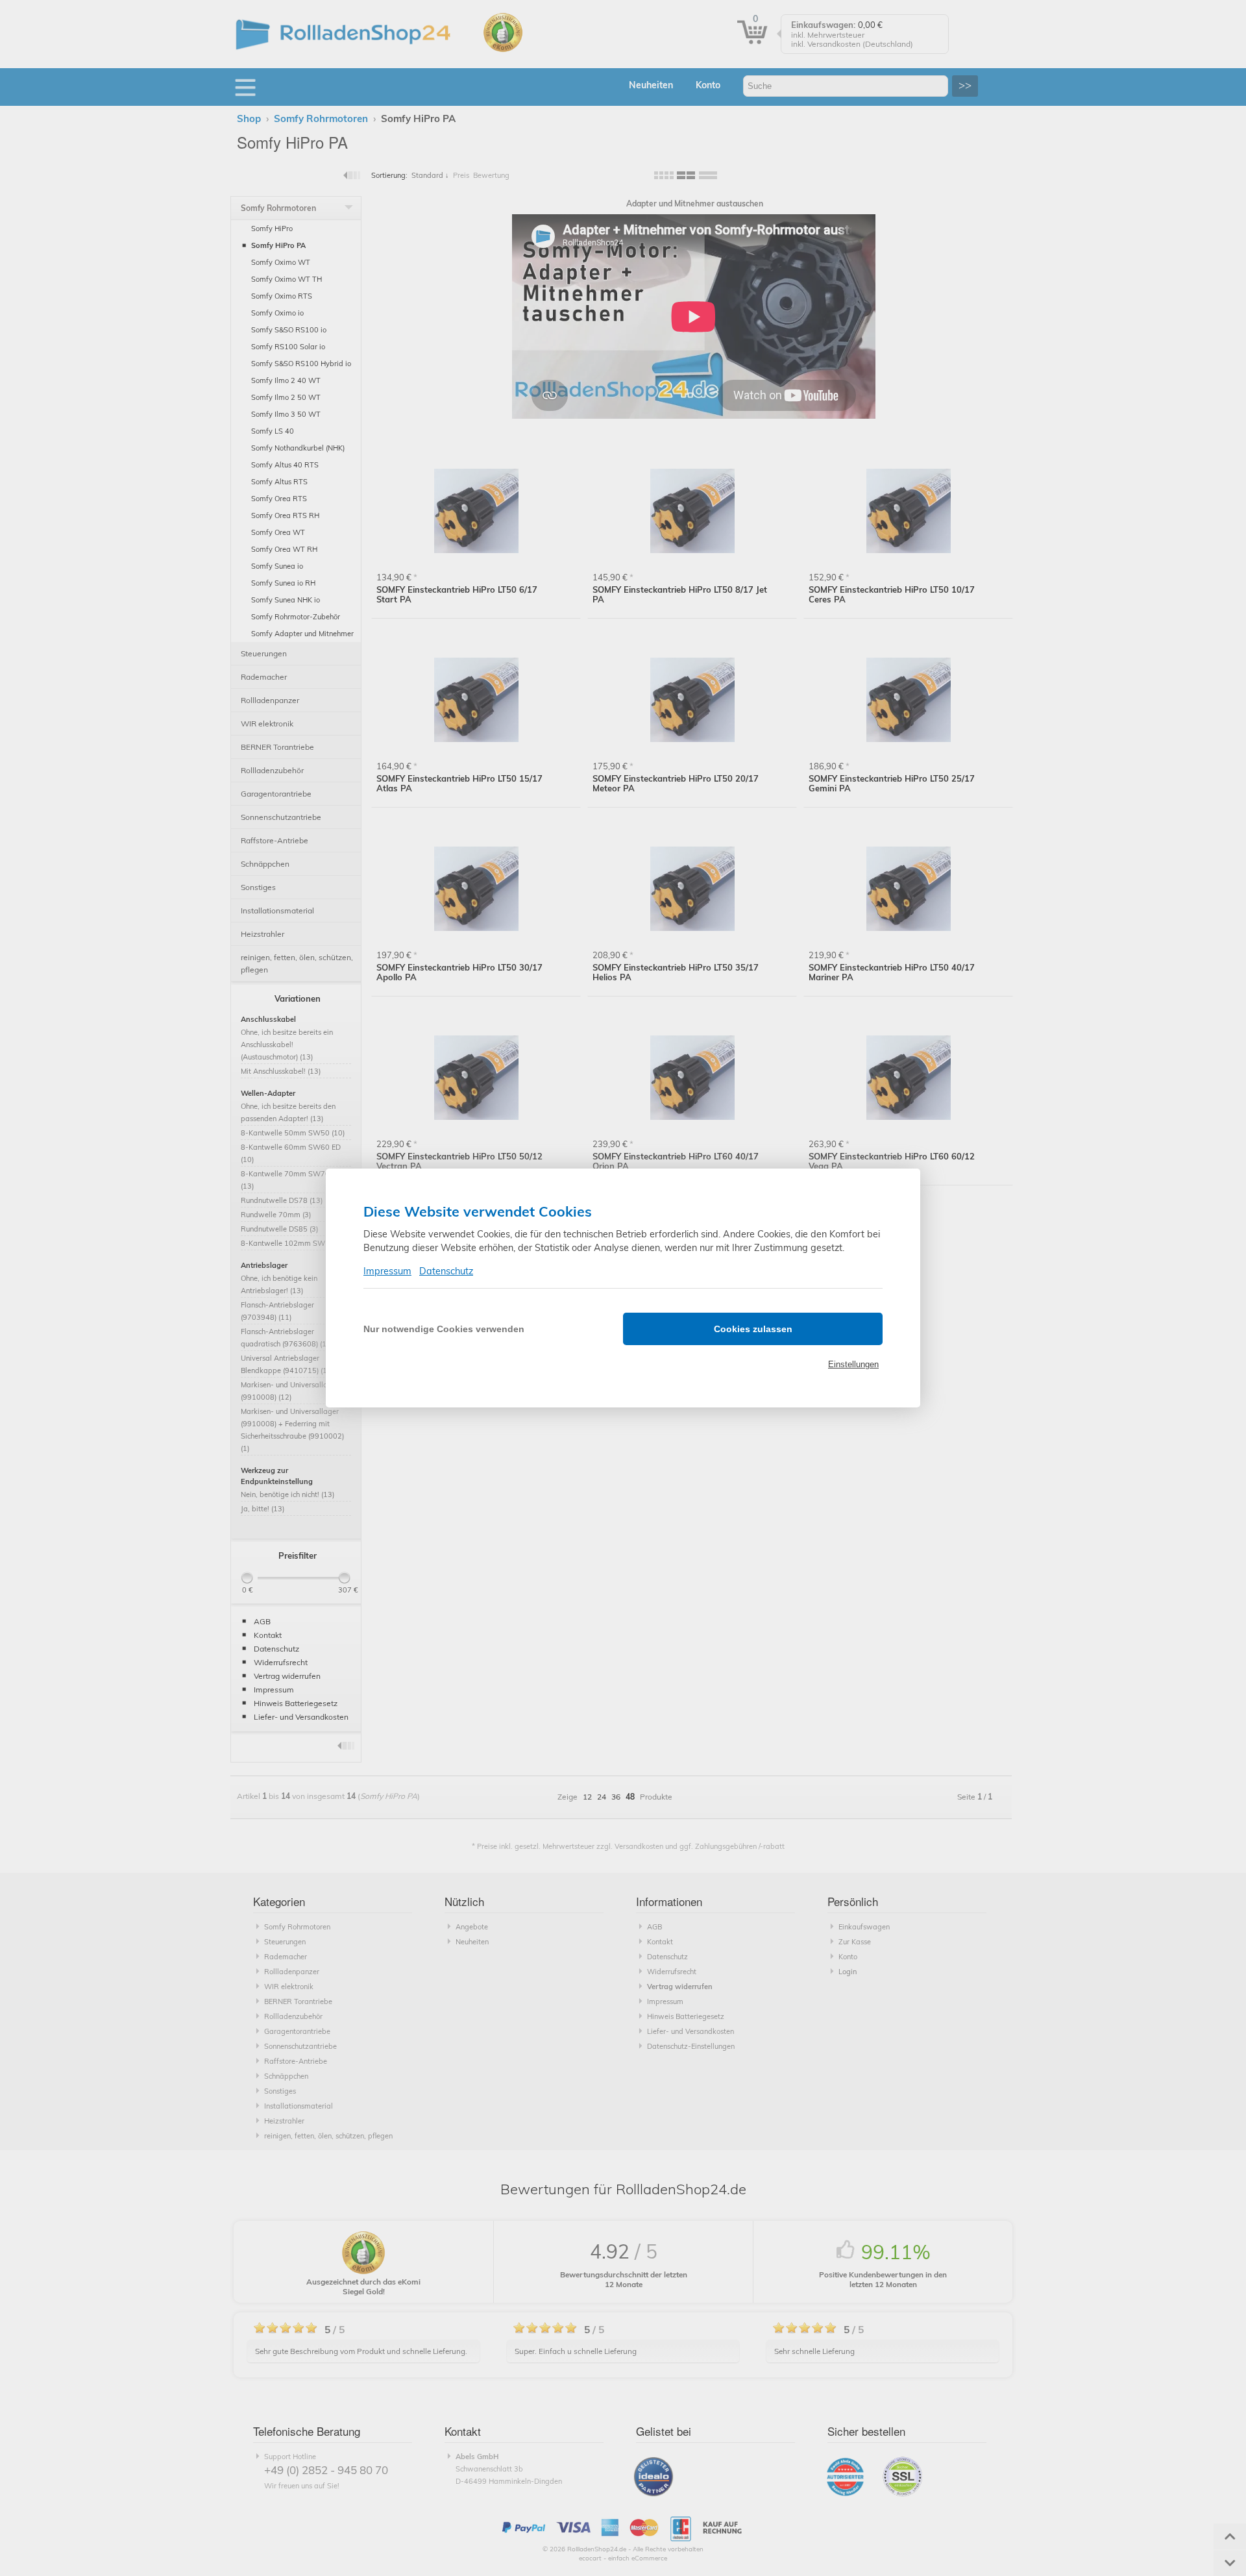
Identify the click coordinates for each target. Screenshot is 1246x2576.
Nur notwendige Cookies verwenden (444, 1329)
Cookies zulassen (753, 1329)
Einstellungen (853, 1364)
